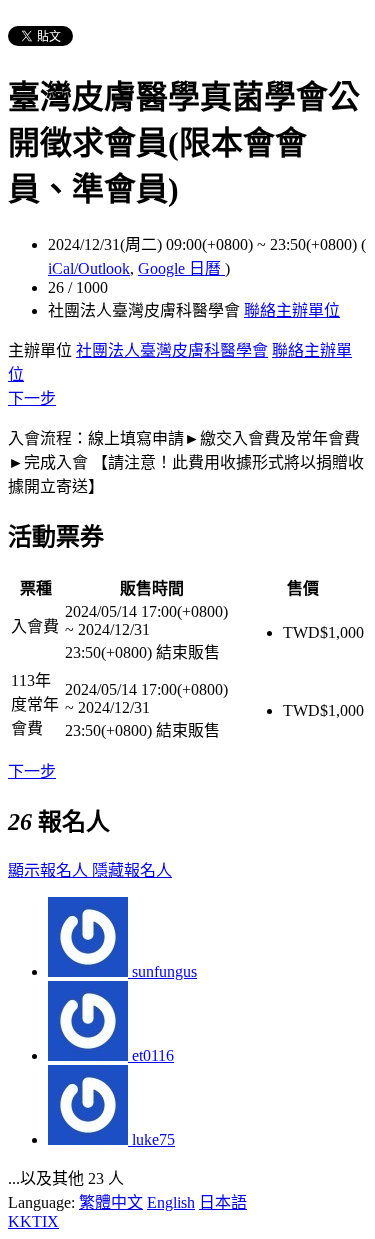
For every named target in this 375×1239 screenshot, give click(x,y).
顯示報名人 (50, 870)
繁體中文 (111, 1202)
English (171, 1202)
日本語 (223, 1202)
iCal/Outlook (89, 268)
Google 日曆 (181, 268)
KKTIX (33, 1221)
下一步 (32, 398)
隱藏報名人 (132, 870)
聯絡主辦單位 (292, 310)
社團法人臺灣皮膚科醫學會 (172, 350)
